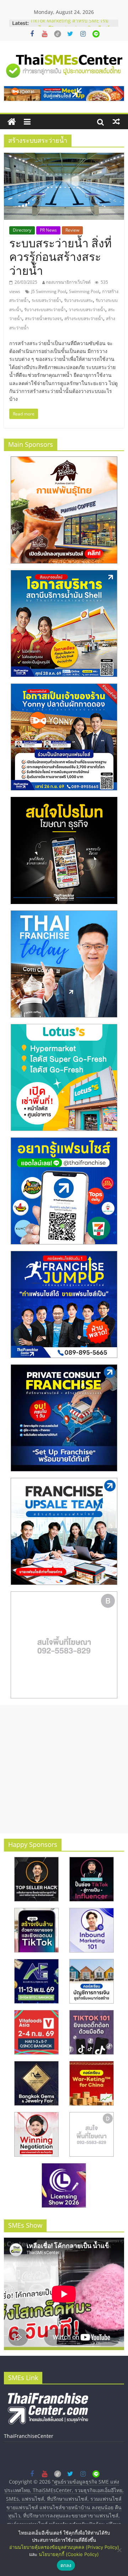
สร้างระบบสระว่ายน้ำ (84, 319)
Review (72, 230)
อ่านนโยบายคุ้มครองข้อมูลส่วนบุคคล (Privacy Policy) (64, 2547)
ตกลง (66, 2565)
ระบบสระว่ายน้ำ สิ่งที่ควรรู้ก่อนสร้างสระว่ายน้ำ (60, 257)
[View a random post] (116, 122)
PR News (48, 230)
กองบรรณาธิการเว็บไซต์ (68, 282)
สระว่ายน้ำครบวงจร (43, 319)
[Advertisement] (64, 1769)
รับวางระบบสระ (78, 300)
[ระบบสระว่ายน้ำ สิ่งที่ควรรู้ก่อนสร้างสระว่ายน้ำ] (64, 157)
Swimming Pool (84, 291)
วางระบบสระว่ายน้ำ (87, 310)
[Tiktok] (58, 34)
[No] (119, 2550)
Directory (22, 230)
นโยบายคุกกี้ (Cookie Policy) (69, 2554)
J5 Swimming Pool (49, 291)
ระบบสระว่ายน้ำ (46, 300)
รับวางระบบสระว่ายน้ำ (45, 310)
